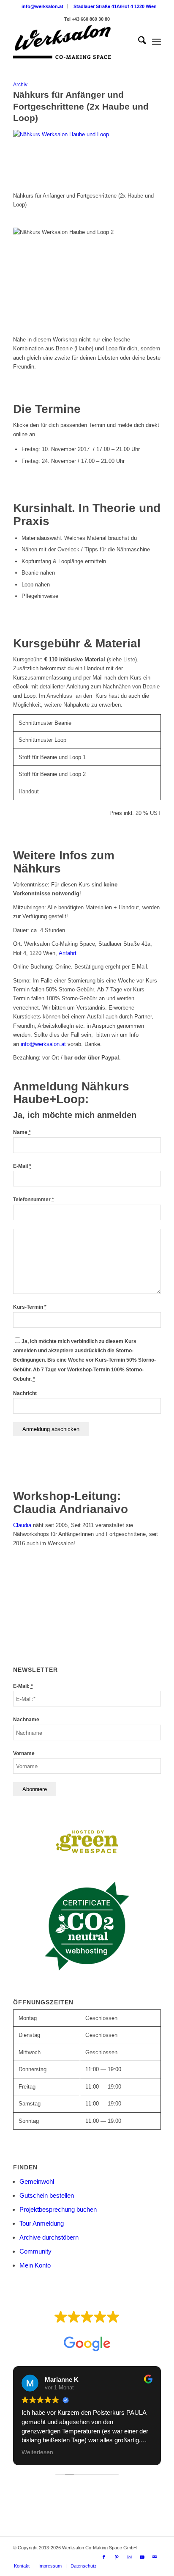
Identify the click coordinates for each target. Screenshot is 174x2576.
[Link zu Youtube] (142, 2557)
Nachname (26, 1720)
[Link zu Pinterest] (117, 2557)
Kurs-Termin (30, 1307)
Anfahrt (68, 953)
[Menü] (156, 42)
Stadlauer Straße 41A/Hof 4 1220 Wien (115, 6)
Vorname (24, 1753)
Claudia (22, 1525)
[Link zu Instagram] (129, 2557)
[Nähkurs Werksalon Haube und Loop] (87, 134)
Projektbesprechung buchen (58, 2209)
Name (22, 1132)
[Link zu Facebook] (104, 2557)
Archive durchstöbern (49, 2237)
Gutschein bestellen (47, 2195)
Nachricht (25, 1393)
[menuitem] (43, 6)
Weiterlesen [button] (37, 2452)
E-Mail (22, 1166)
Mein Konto (35, 2265)
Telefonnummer (34, 1200)
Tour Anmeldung (42, 2223)
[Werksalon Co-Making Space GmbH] (72, 42)
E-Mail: (23, 1686)
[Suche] (138, 42)
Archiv (20, 84)
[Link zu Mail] (155, 2557)
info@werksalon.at (42, 6)
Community (35, 2251)
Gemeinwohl (37, 2181)
